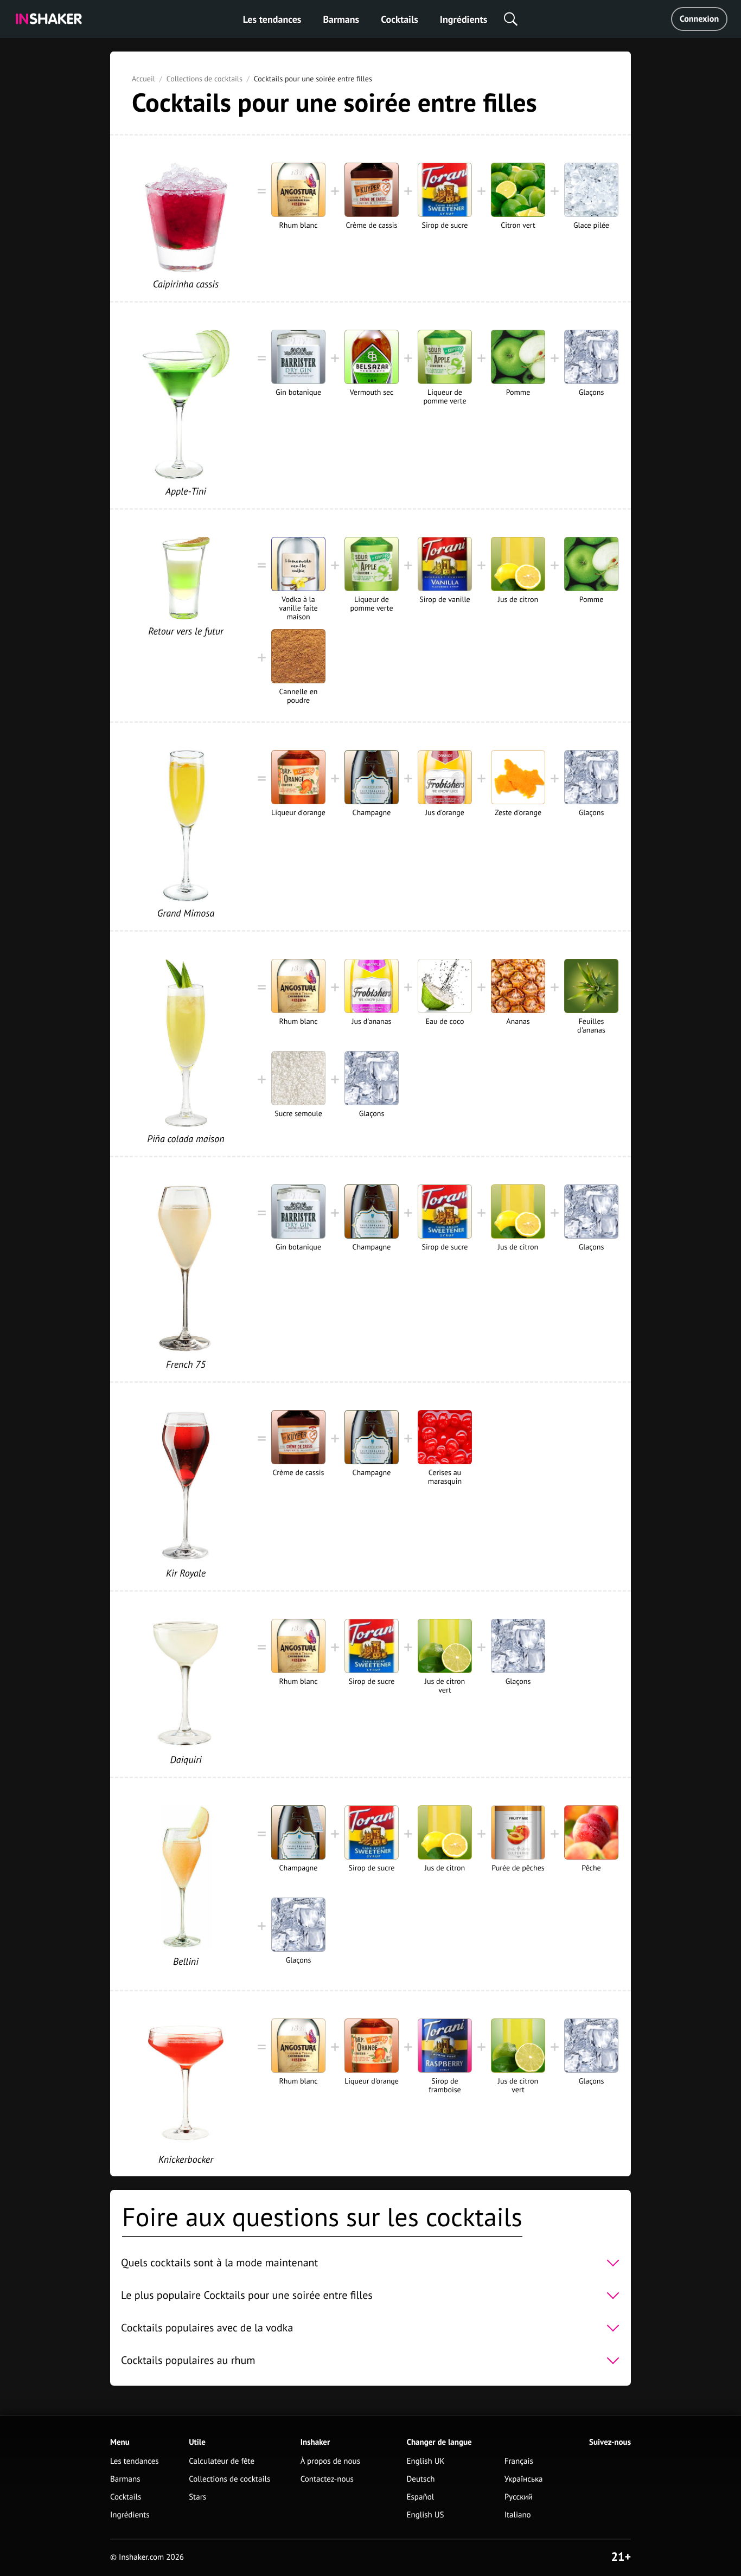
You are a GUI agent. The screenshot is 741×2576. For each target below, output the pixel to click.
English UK (426, 2461)
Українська (524, 2479)
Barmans (341, 19)
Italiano (518, 2515)
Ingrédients (464, 19)
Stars (197, 2497)
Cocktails (400, 19)
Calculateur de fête (222, 2461)
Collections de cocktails (205, 79)
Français (519, 2461)
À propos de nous (330, 2461)
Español (421, 2497)
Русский (519, 2497)
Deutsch (421, 2479)
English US (426, 2515)
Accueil (143, 79)
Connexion (699, 19)
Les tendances (272, 19)
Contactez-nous (327, 2479)
